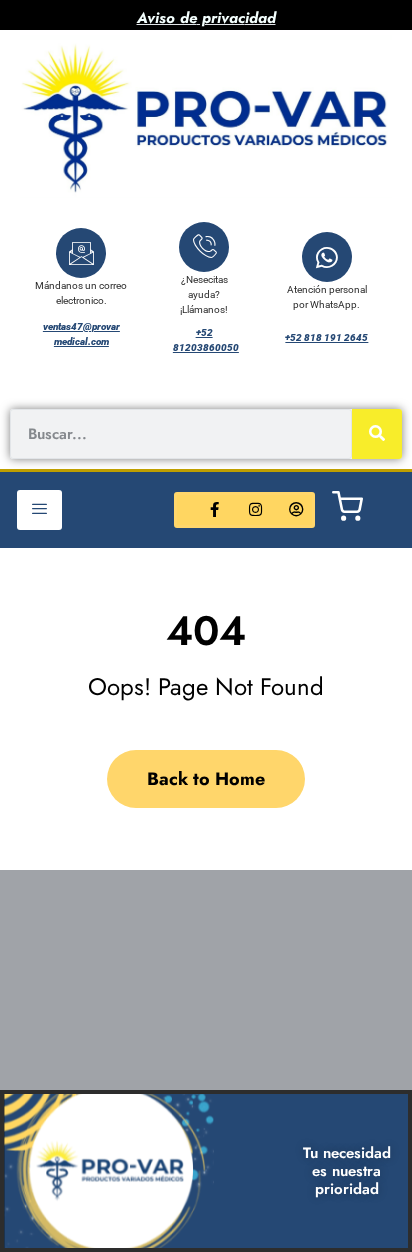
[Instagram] (256, 510)
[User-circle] (297, 510)
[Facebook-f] (215, 510)
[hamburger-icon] (39, 510)
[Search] (377, 434)
